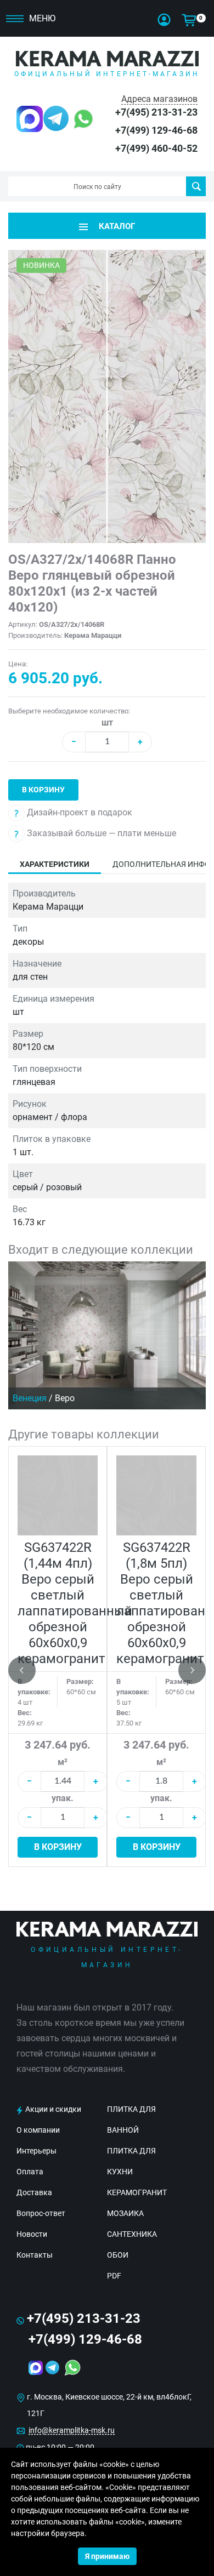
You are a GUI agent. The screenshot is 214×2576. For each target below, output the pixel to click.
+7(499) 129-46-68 (156, 130)
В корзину (43, 790)
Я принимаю (107, 2556)
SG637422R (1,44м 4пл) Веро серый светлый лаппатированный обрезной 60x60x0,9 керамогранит (75, 1603)
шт (107, 722)
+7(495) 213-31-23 (156, 112)
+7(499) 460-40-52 (156, 148)
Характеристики (55, 864)
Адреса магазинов (159, 99)
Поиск (196, 186)
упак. (63, 1798)
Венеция (30, 1398)
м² (63, 1762)
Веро (65, 1398)
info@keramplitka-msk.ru (72, 2430)
